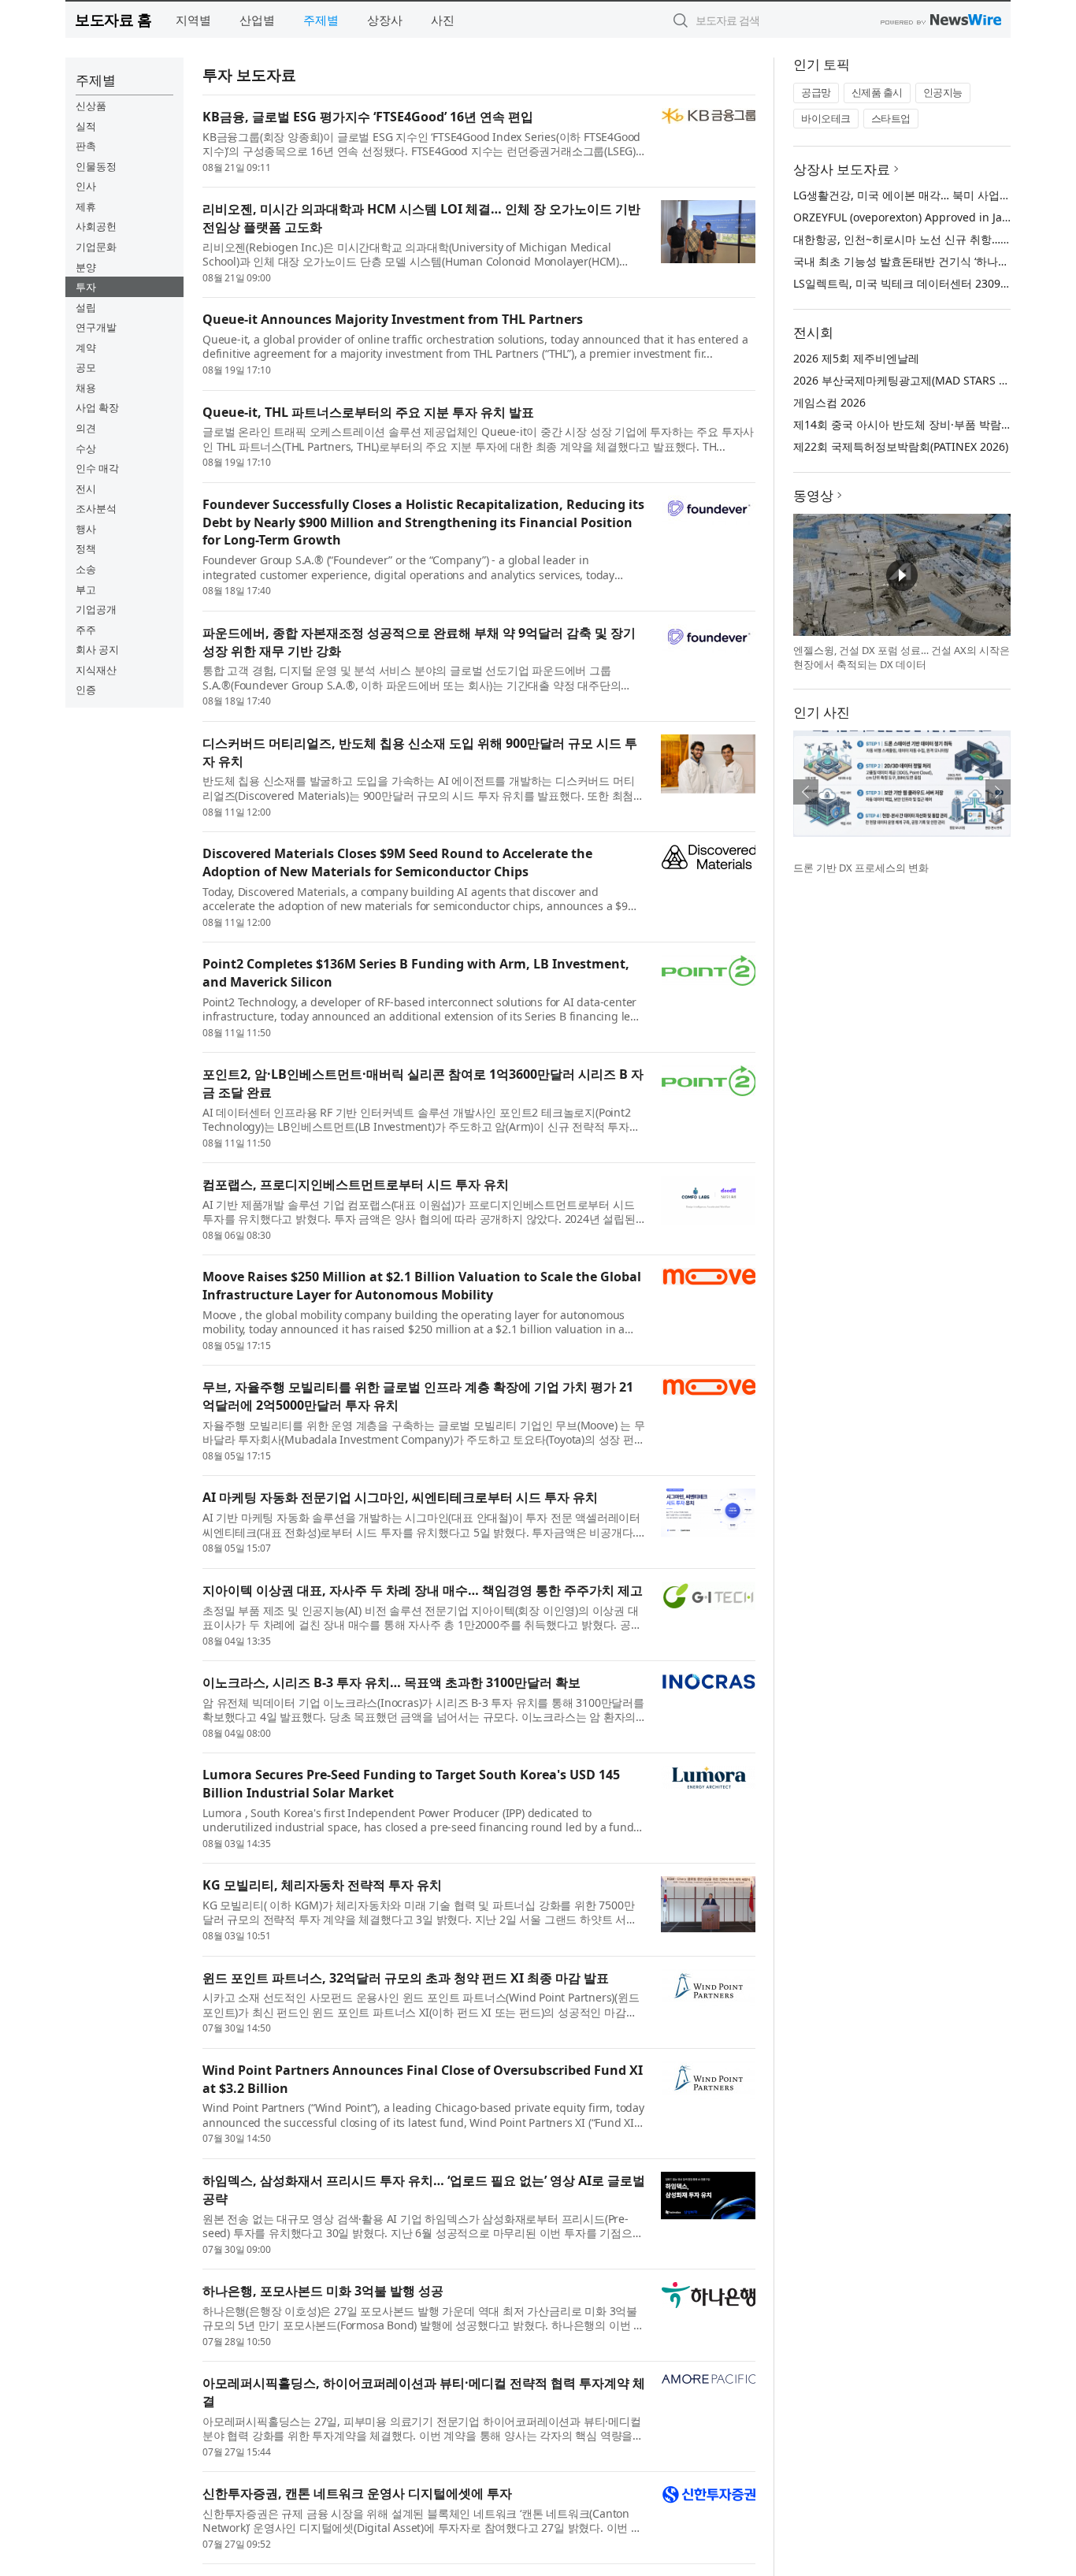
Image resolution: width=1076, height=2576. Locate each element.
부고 (86, 589)
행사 (86, 529)
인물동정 (96, 166)
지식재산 (96, 670)
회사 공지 (97, 649)
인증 (86, 690)
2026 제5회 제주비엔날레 (856, 358)
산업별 (257, 20)
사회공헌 (96, 226)
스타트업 (891, 118)
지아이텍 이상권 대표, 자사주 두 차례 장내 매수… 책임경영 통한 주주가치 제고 (423, 1590)
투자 (86, 287)
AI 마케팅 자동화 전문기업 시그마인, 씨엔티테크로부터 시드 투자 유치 (400, 1497)
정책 (86, 548)
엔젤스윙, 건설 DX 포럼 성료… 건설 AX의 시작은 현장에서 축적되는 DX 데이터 (902, 657)
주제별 (321, 20)
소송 (86, 569)
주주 (86, 630)
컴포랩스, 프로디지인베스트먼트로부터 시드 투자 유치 (356, 1184)
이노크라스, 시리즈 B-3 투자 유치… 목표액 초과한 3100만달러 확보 (391, 1682)
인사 (86, 186)
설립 (86, 307)
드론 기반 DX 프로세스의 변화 (861, 868)
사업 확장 (97, 407)
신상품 (91, 106)
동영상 (813, 495)
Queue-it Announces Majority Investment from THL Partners (393, 319)
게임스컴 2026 (829, 402)
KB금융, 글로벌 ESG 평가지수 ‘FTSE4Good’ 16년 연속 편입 (368, 117)
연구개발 (96, 327)
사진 (443, 20)
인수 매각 (97, 468)
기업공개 (96, 609)
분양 (86, 267)
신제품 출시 (877, 92)
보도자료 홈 (113, 19)
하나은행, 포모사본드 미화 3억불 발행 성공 (323, 2291)
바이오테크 (826, 118)
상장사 (385, 20)
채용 (86, 388)
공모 (86, 367)
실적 (86, 126)
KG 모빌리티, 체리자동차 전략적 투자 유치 (322, 1885)
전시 (86, 489)
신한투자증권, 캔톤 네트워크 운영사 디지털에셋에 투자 (357, 2493)
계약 (86, 348)
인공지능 (943, 92)
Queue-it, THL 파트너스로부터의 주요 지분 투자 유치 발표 (368, 412)
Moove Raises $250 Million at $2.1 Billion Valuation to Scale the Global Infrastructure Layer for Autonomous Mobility (422, 1286)
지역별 (193, 20)
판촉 (86, 146)
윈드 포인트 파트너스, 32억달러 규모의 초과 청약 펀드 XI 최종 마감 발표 (406, 1978)
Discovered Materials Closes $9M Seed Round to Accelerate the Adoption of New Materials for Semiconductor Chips (397, 862)
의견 (86, 428)
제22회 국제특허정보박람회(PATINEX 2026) (901, 446)
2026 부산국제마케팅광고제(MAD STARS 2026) (910, 380)
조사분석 (96, 508)
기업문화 (96, 247)
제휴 (86, 206)
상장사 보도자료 (842, 169)
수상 (86, 448)
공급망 (816, 92)
